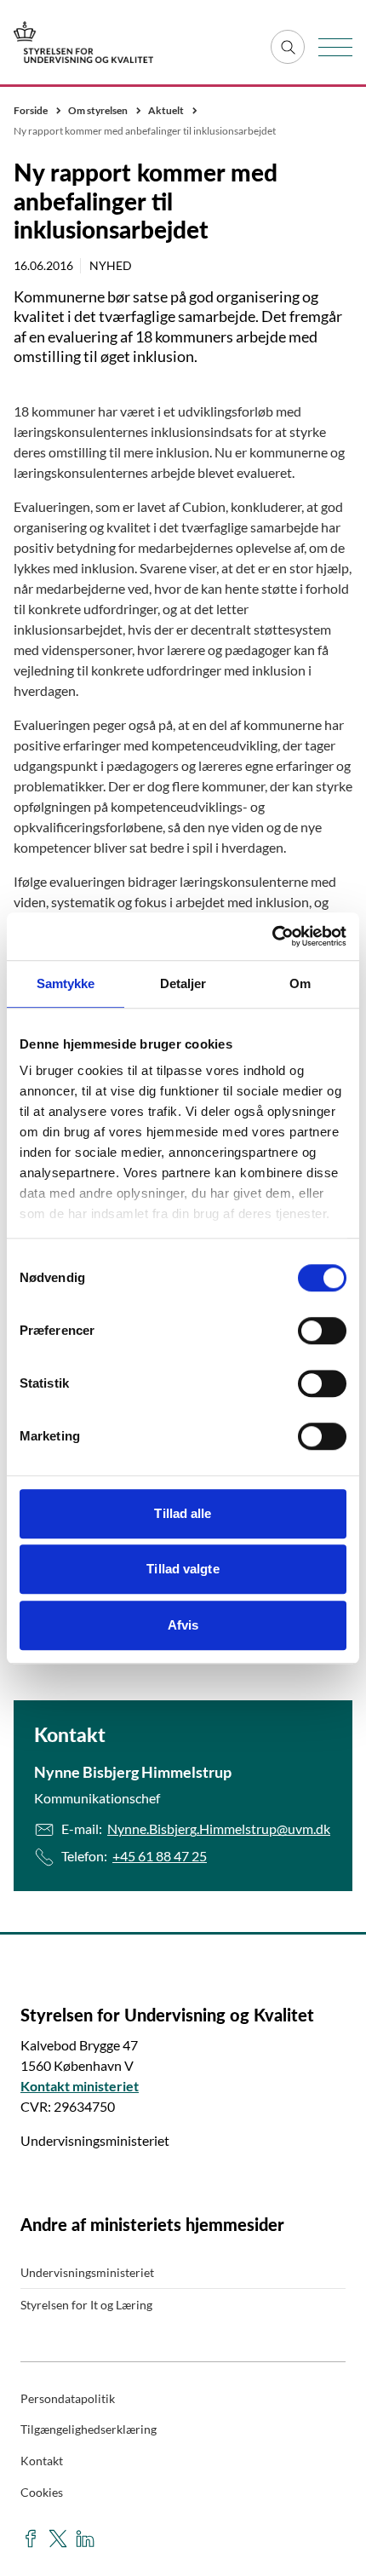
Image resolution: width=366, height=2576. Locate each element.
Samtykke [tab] (66, 983)
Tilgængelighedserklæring (89, 2429)
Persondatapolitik (68, 2398)
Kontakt (42, 2461)
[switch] (322, 1331)
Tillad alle (183, 1513)
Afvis (183, 1625)
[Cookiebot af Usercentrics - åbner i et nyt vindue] (272, 936)
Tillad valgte (183, 1569)
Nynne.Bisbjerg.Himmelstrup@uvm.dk (219, 1828)
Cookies (42, 2492)
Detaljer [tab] (183, 983)
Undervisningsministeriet (87, 2272)
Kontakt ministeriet (80, 2086)
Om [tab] (300, 983)
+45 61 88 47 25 (160, 1856)
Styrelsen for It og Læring (86, 2305)
